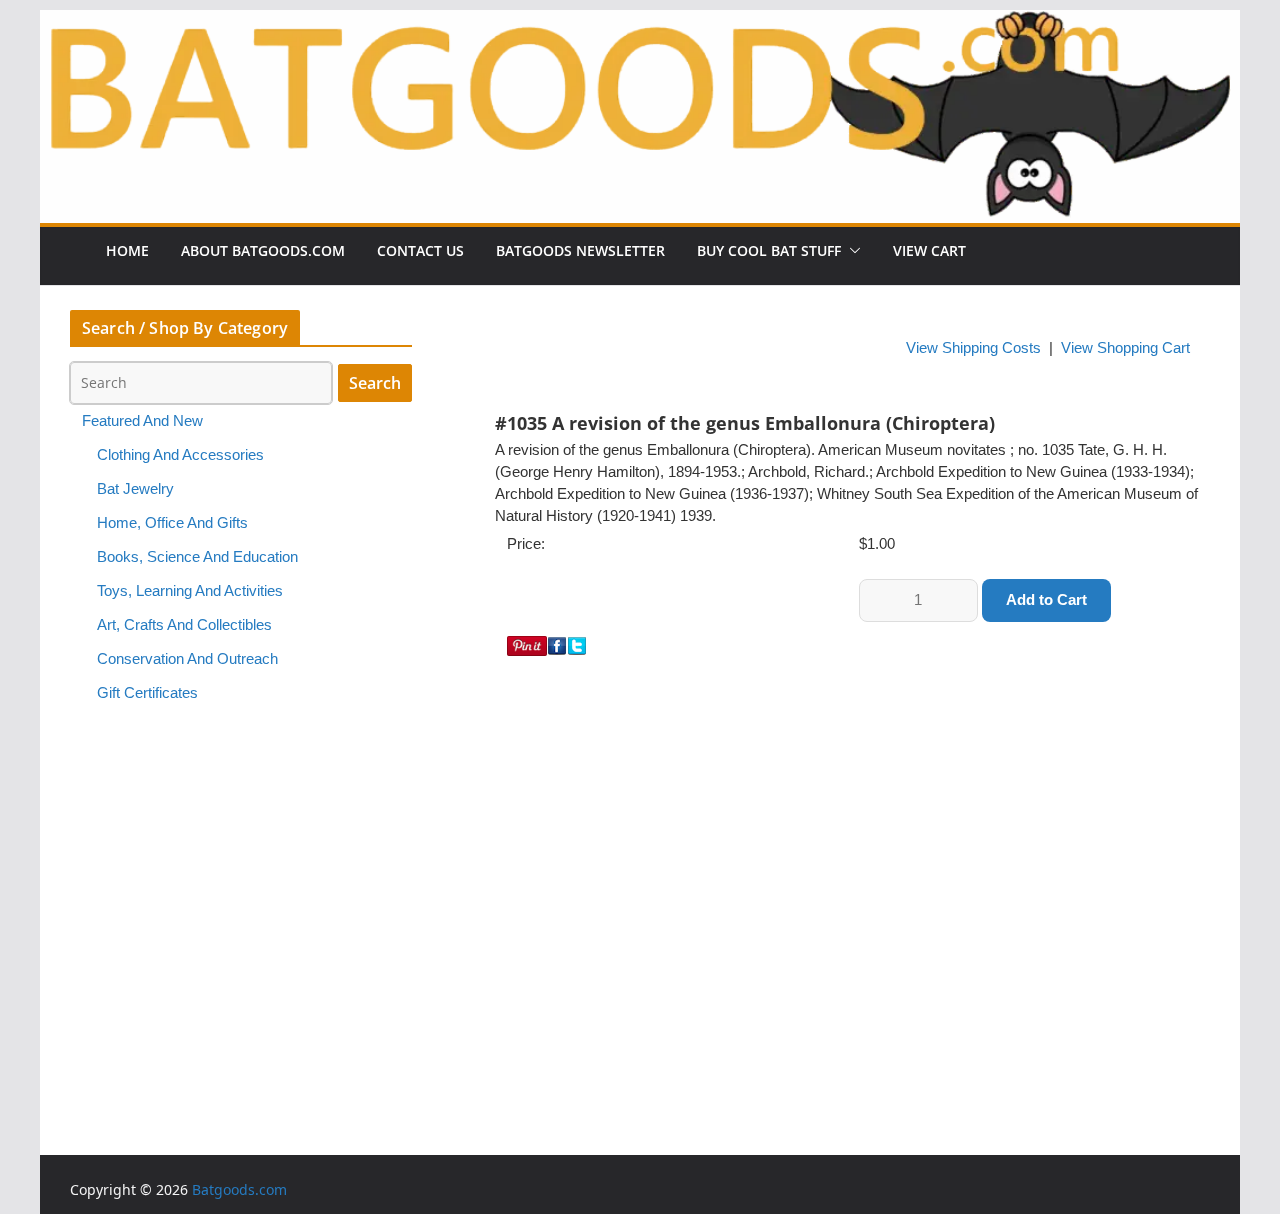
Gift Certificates (147, 693)
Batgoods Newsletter (580, 250)
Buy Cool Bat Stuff (769, 250)
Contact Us (420, 250)
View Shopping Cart (1125, 348)
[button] (851, 251)
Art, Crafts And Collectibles (184, 625)
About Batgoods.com (263, 250)
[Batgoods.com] (640, 115)
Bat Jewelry (135, 489)
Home (127, 250)
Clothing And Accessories (180, 455)
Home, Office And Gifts (172, 523)
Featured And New (142, 421)
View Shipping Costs (973, 348)
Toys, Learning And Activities (190, 591)
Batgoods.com (239, 1189)
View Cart (929, 250)
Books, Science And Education (197, 557)
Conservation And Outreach (187, 659)
